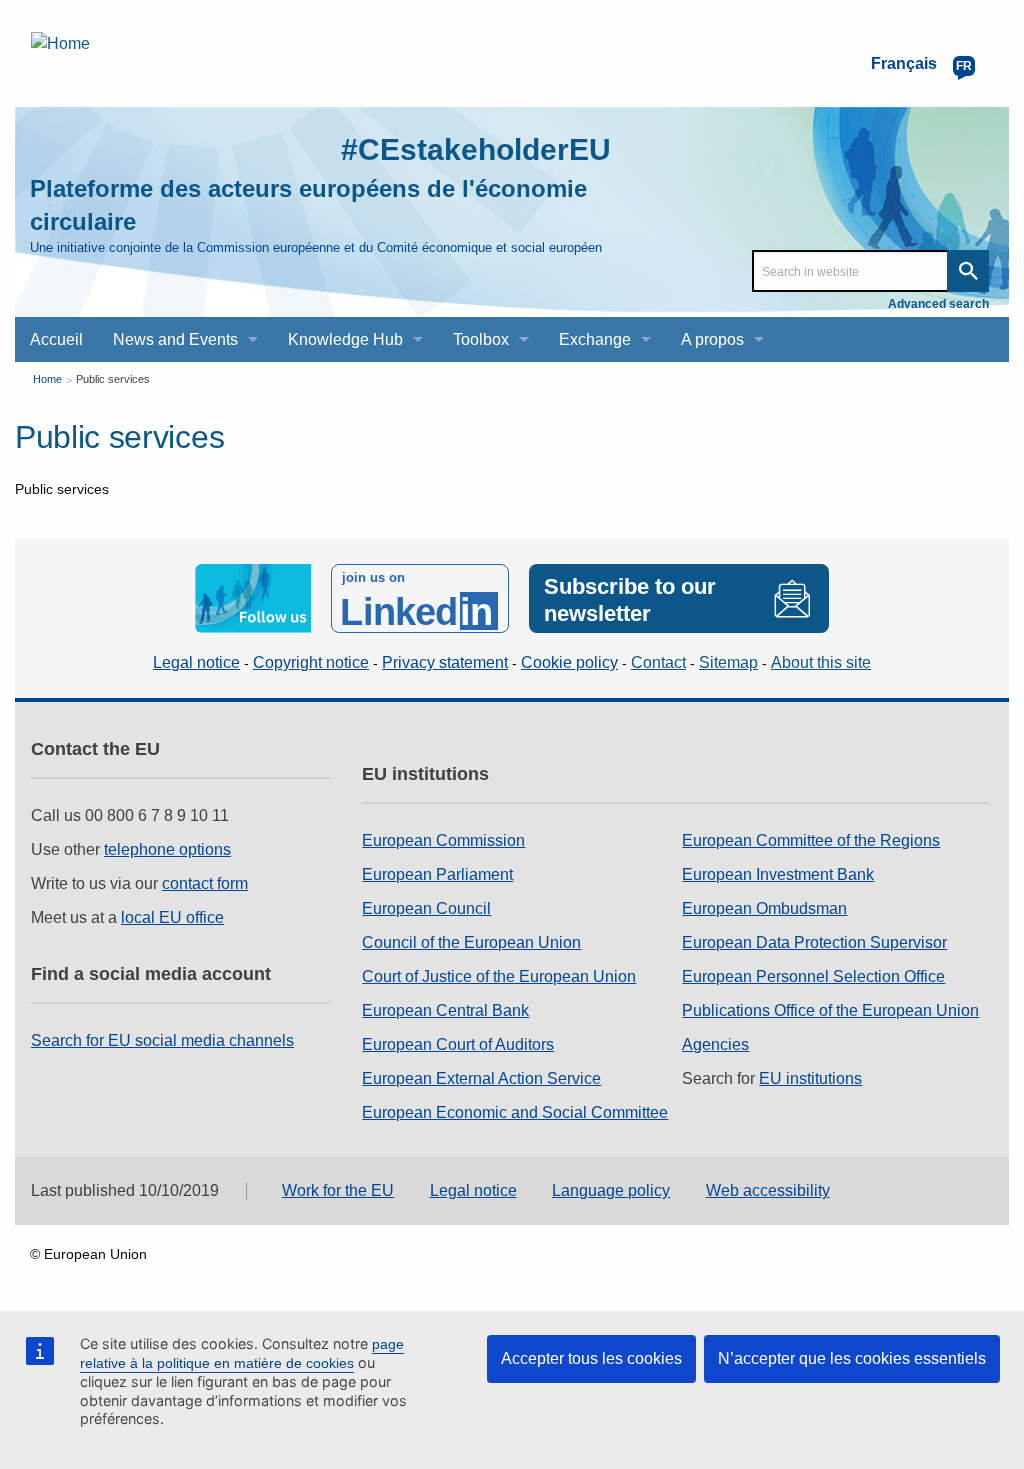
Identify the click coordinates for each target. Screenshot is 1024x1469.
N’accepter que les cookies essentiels (852, 1358)
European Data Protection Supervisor (814, 942)
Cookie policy (569, 662)
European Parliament (437, 874)
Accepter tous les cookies (591, 1358)
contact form (205, 883)
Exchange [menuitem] (595, 339)
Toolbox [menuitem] (481, 339)
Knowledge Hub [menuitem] (345, 339)
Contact (658, 662)
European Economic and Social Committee (515, 1112)
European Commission (443, 840)
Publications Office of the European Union (830, 1010)
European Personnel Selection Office (813, 976)
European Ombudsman (764, 908)
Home (47, 379)
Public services (113, 379)
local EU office (172, 917)
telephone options (167, 849)
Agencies (715, 1044)
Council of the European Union (471, 942)
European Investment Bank (778, 874)
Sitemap (728, 662)
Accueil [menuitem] (56, 339)
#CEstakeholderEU (476, 149)
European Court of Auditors (458, 1044)
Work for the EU (338, 1190)
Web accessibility (768, 1190)
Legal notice (196, 662)
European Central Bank (445, 1010)
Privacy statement (445, 662)
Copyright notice (311, 662)
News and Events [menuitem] (175, 339)
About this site (821, 662)
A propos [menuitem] (712, 339)
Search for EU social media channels (162, 1040)
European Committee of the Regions (811, 840)
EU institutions (810, 1078)
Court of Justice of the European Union (499, 976)
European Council (426, 908)
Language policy (611, 1190)
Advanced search (938, 304)
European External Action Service (481, 1078)
